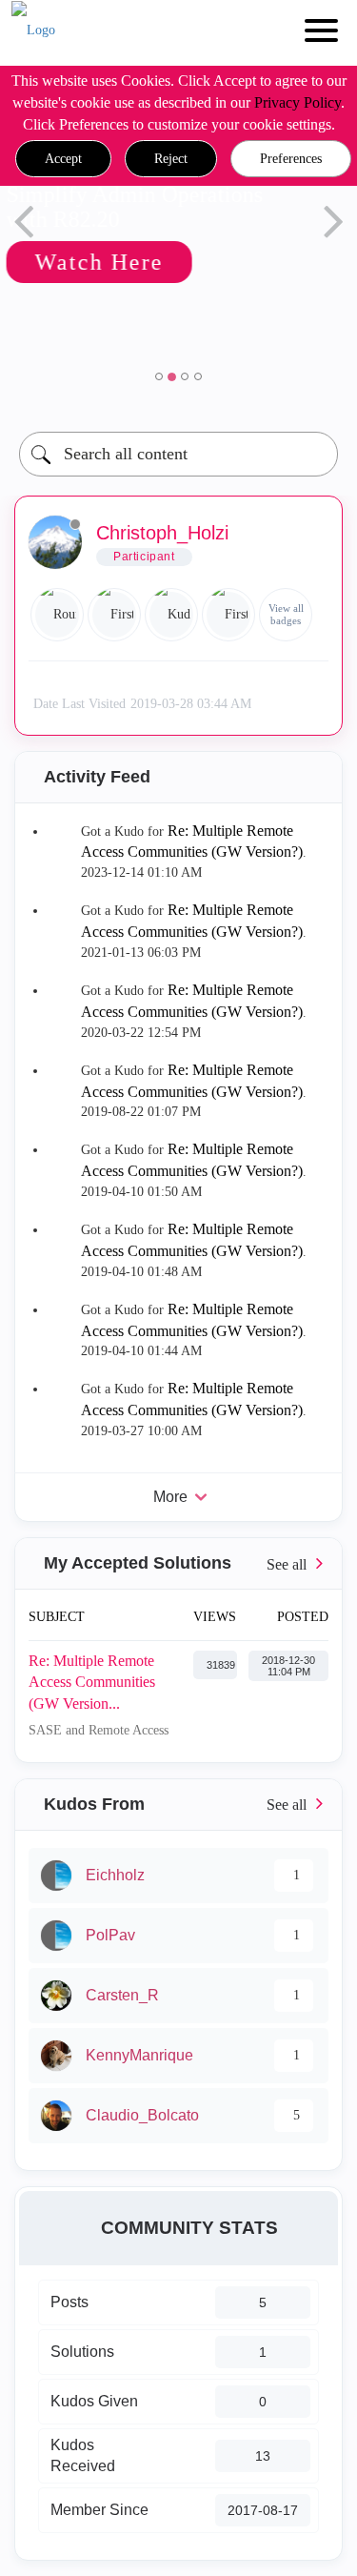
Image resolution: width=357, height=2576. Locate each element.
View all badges (286, 614)
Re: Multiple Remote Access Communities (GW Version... (92, 1682)
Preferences (291, 159)
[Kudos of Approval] (171, 615)
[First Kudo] (228, 615)
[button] (63, 159)
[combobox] (178, 454)
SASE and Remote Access (99, 1730)
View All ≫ (178, 1563)
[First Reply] (114, 615)
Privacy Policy (297, 102)
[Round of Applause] (57, 615)
